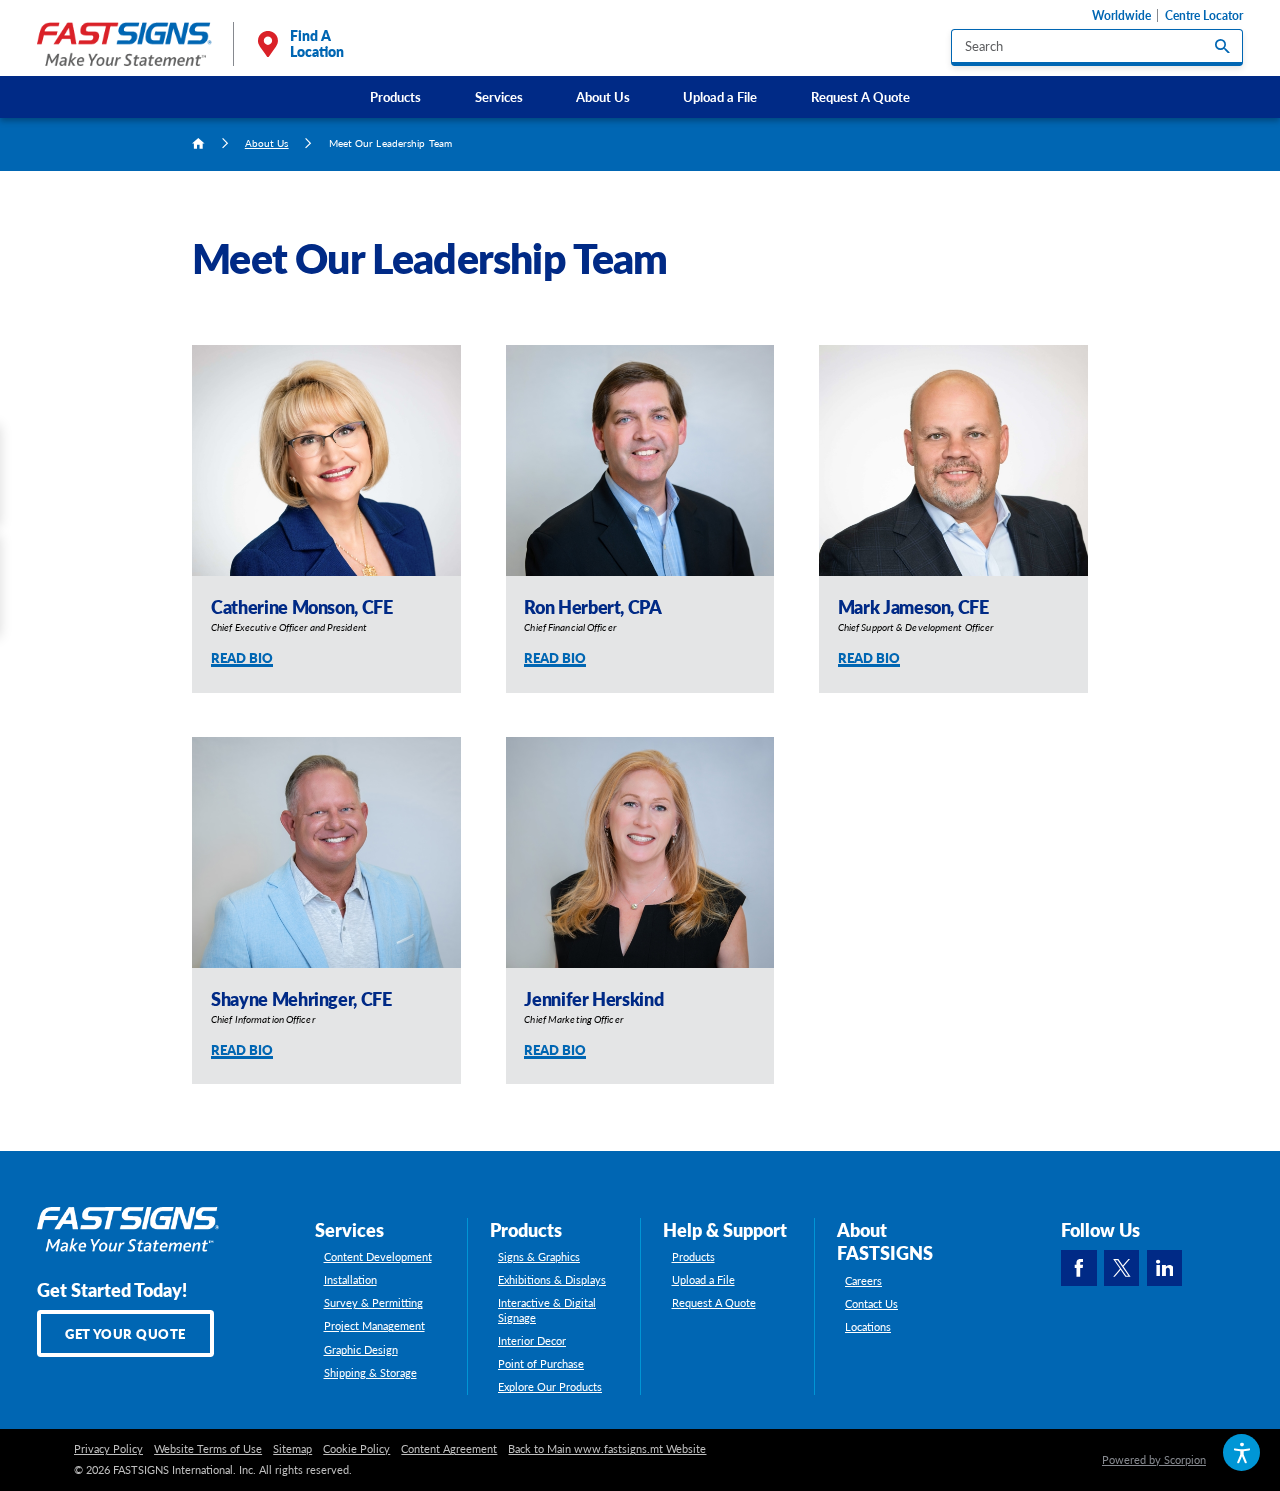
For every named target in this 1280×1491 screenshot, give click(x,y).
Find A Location (317, 43)
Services (499, 96)
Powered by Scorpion (1154, 1460)
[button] (1241, 1452)
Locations (868, 1327)
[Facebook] (1079, 1268)
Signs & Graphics (539, 1257)
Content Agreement (449, 1449)
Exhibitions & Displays (552, 1280)
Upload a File (720, 96)
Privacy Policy (108, 1449)
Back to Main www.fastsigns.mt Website (607, 1449)
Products (395, 96)
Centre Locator (1204, 15)
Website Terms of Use (208, 1449)
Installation (350, 1280)
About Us (603, 96)
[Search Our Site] (1222, 45)
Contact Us (871, 1304)
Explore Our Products (550, 1387)
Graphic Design (361, 1350)
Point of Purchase (541, 1364)
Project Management (374, 1326)
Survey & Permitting (373, 1303)
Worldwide (1121, 15)
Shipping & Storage (370, 1373)
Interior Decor (532, 1341)
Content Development (378, 1257)
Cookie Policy (356, 1449)
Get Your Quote (125, 1333)
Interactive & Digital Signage (547, 1310)
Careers (863, 1281)
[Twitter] (1122, 1268)
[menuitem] (396, 96)
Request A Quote (860, 96)
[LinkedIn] (1165, 1268)
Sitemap (292, 1449)
